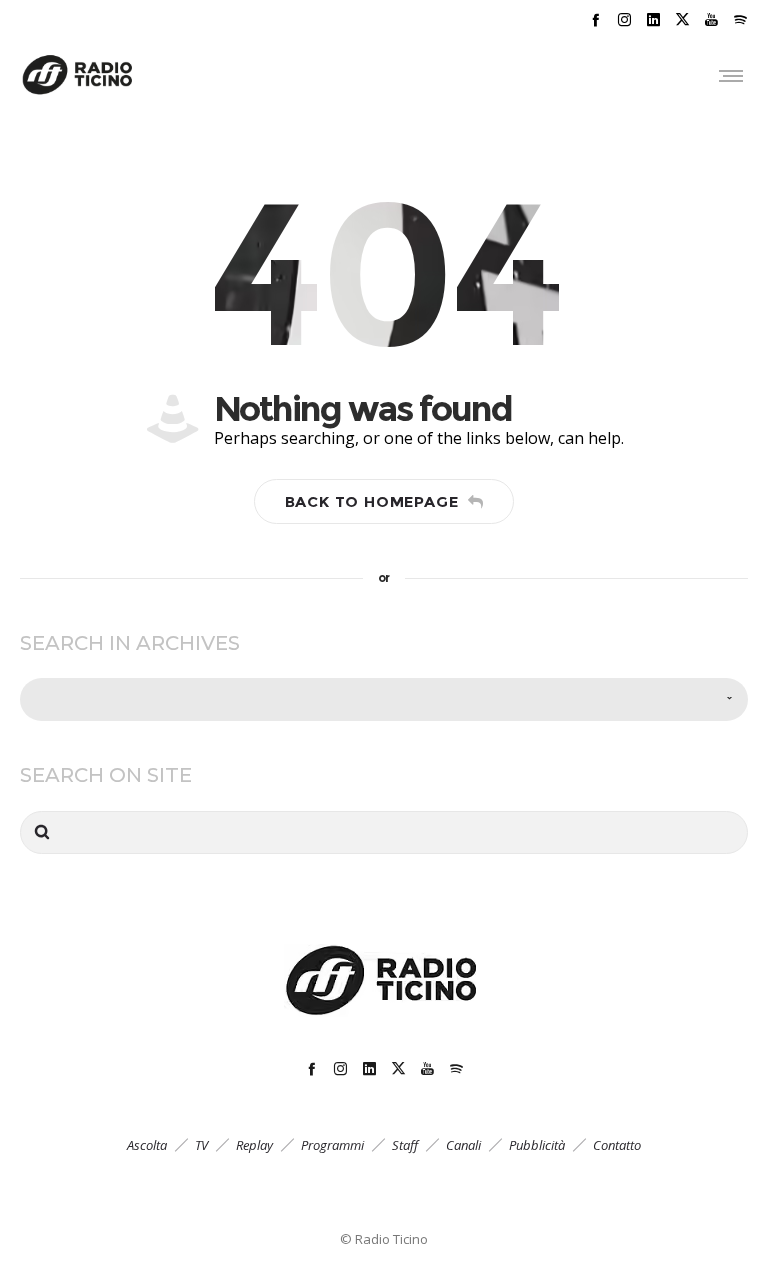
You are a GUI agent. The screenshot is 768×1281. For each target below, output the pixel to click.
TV (201, 1145)
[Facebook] (595, 19)
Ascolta (147, 1145)
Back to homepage (372, 501)
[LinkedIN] (653, 19)
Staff (405, 1145)
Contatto (617, 1145)
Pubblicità (537, 1145)
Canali (463, 1145)
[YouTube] (711, 19)
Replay (254, 1145)
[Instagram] (624, 19)
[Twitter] (682, 19)
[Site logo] (78, 75)
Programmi (332, 1145)
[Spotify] (740, 19)
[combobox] (384, 699)
